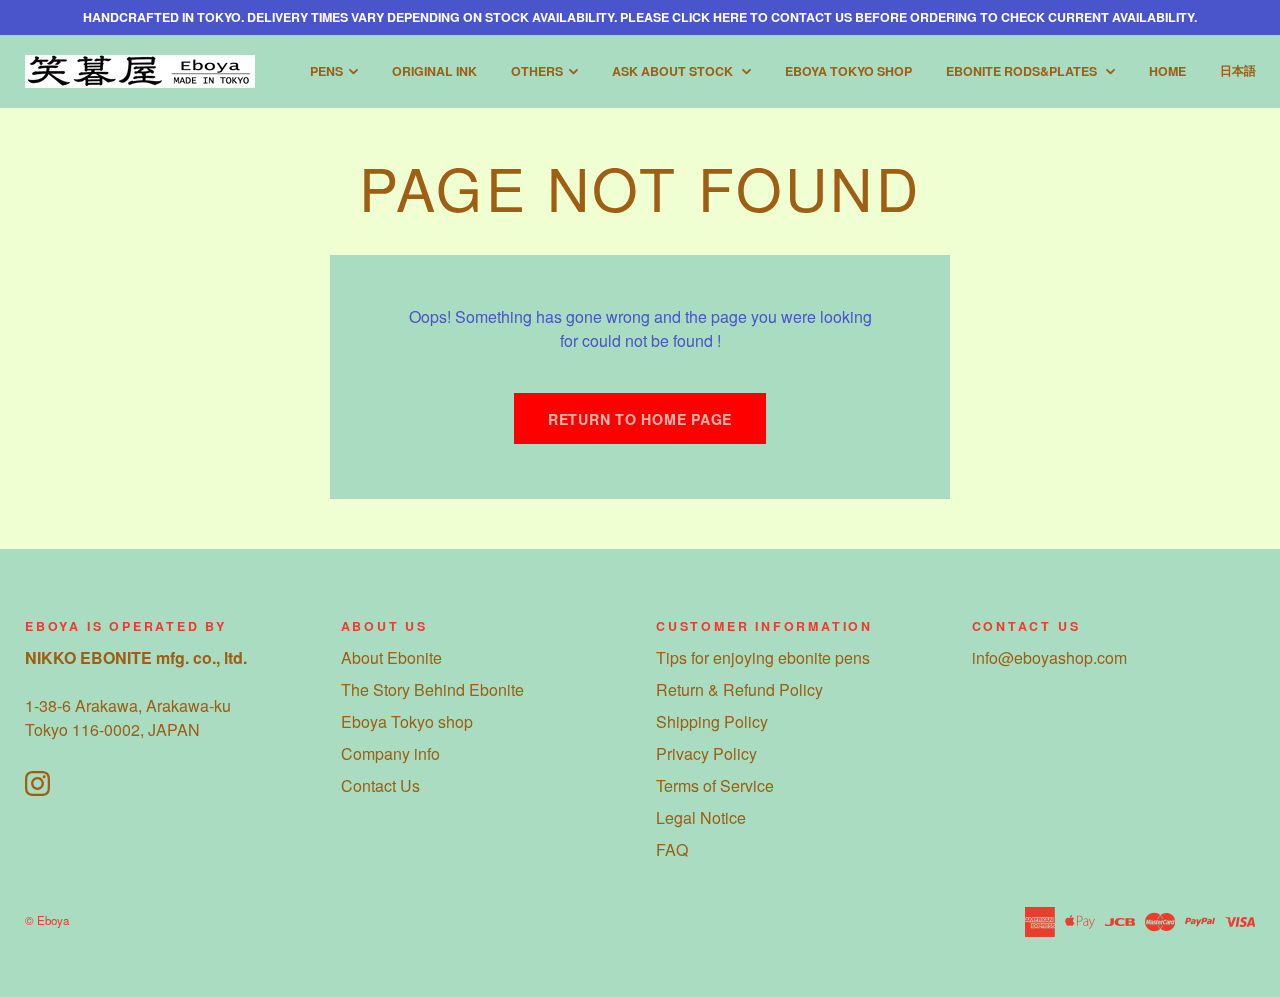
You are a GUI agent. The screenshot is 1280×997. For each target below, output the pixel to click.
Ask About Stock (674, 71)
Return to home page (640, 419)
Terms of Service (715, 785)
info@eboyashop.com (1049, 657)
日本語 (1238, 70)
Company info (390, 753)
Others (537, 71)
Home (1167, 71)
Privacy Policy (706, 753)
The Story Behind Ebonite (432, 689)
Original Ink (434, 71)
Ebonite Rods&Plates (1023, 71)
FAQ (672, 849)
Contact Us (380, 785)
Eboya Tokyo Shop (848, 71)
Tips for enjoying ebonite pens (763, 657)
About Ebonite (391, 657)
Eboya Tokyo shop (407, 721)
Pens (326, 71)
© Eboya (47, 920)
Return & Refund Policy (739, 689)
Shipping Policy (712, 721)
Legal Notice (701, 817)
